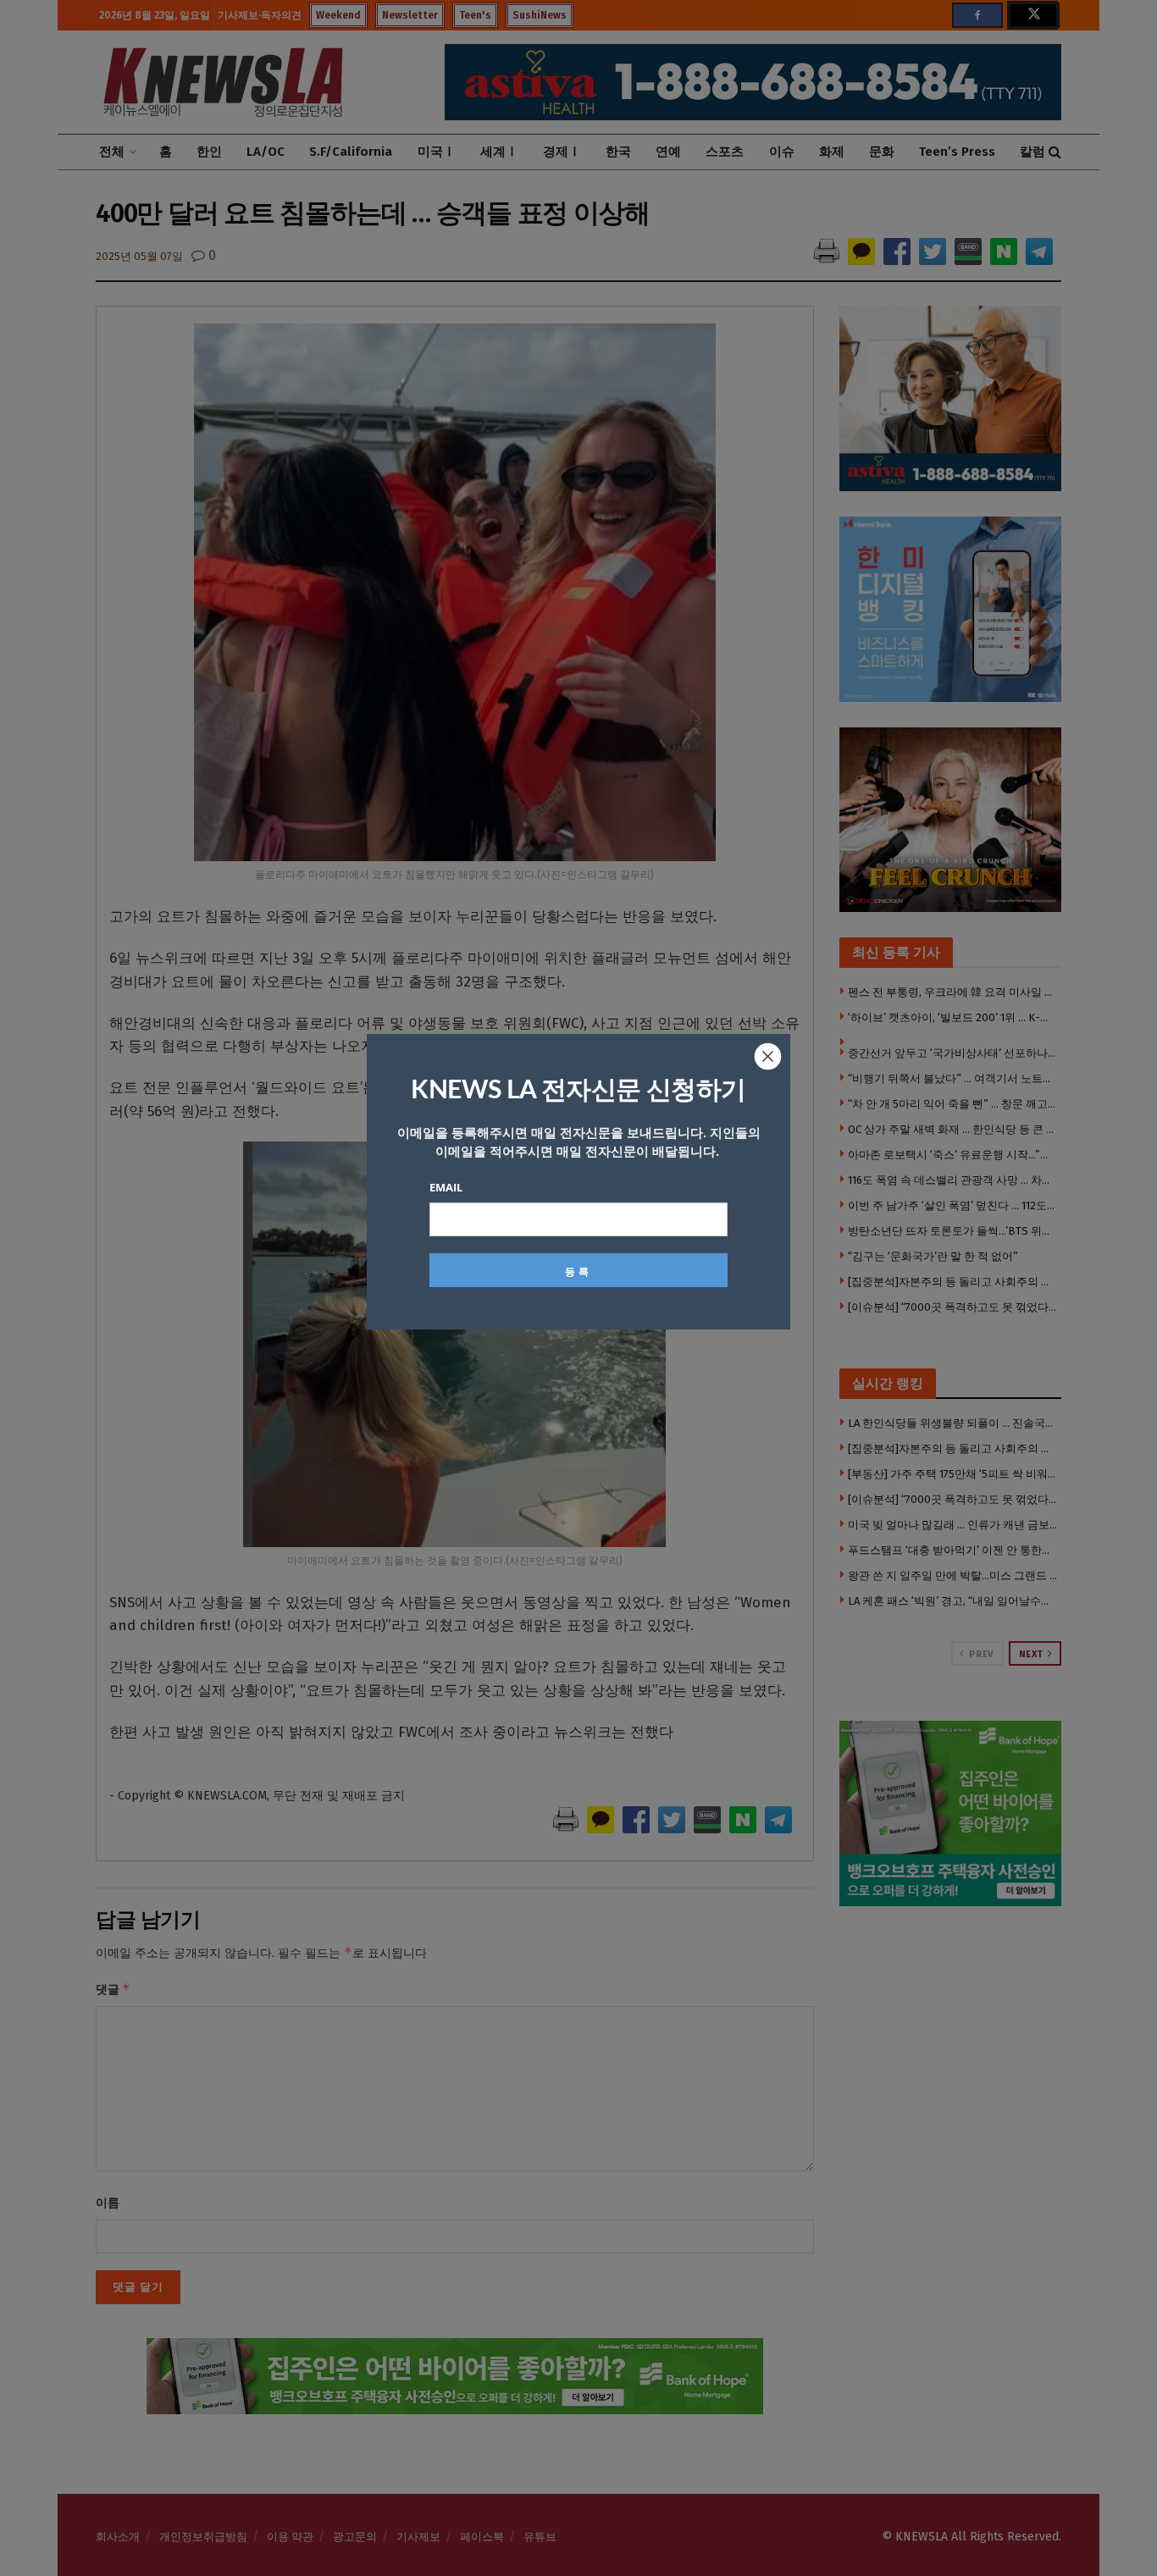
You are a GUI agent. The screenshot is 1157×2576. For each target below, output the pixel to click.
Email (446, 1187)
